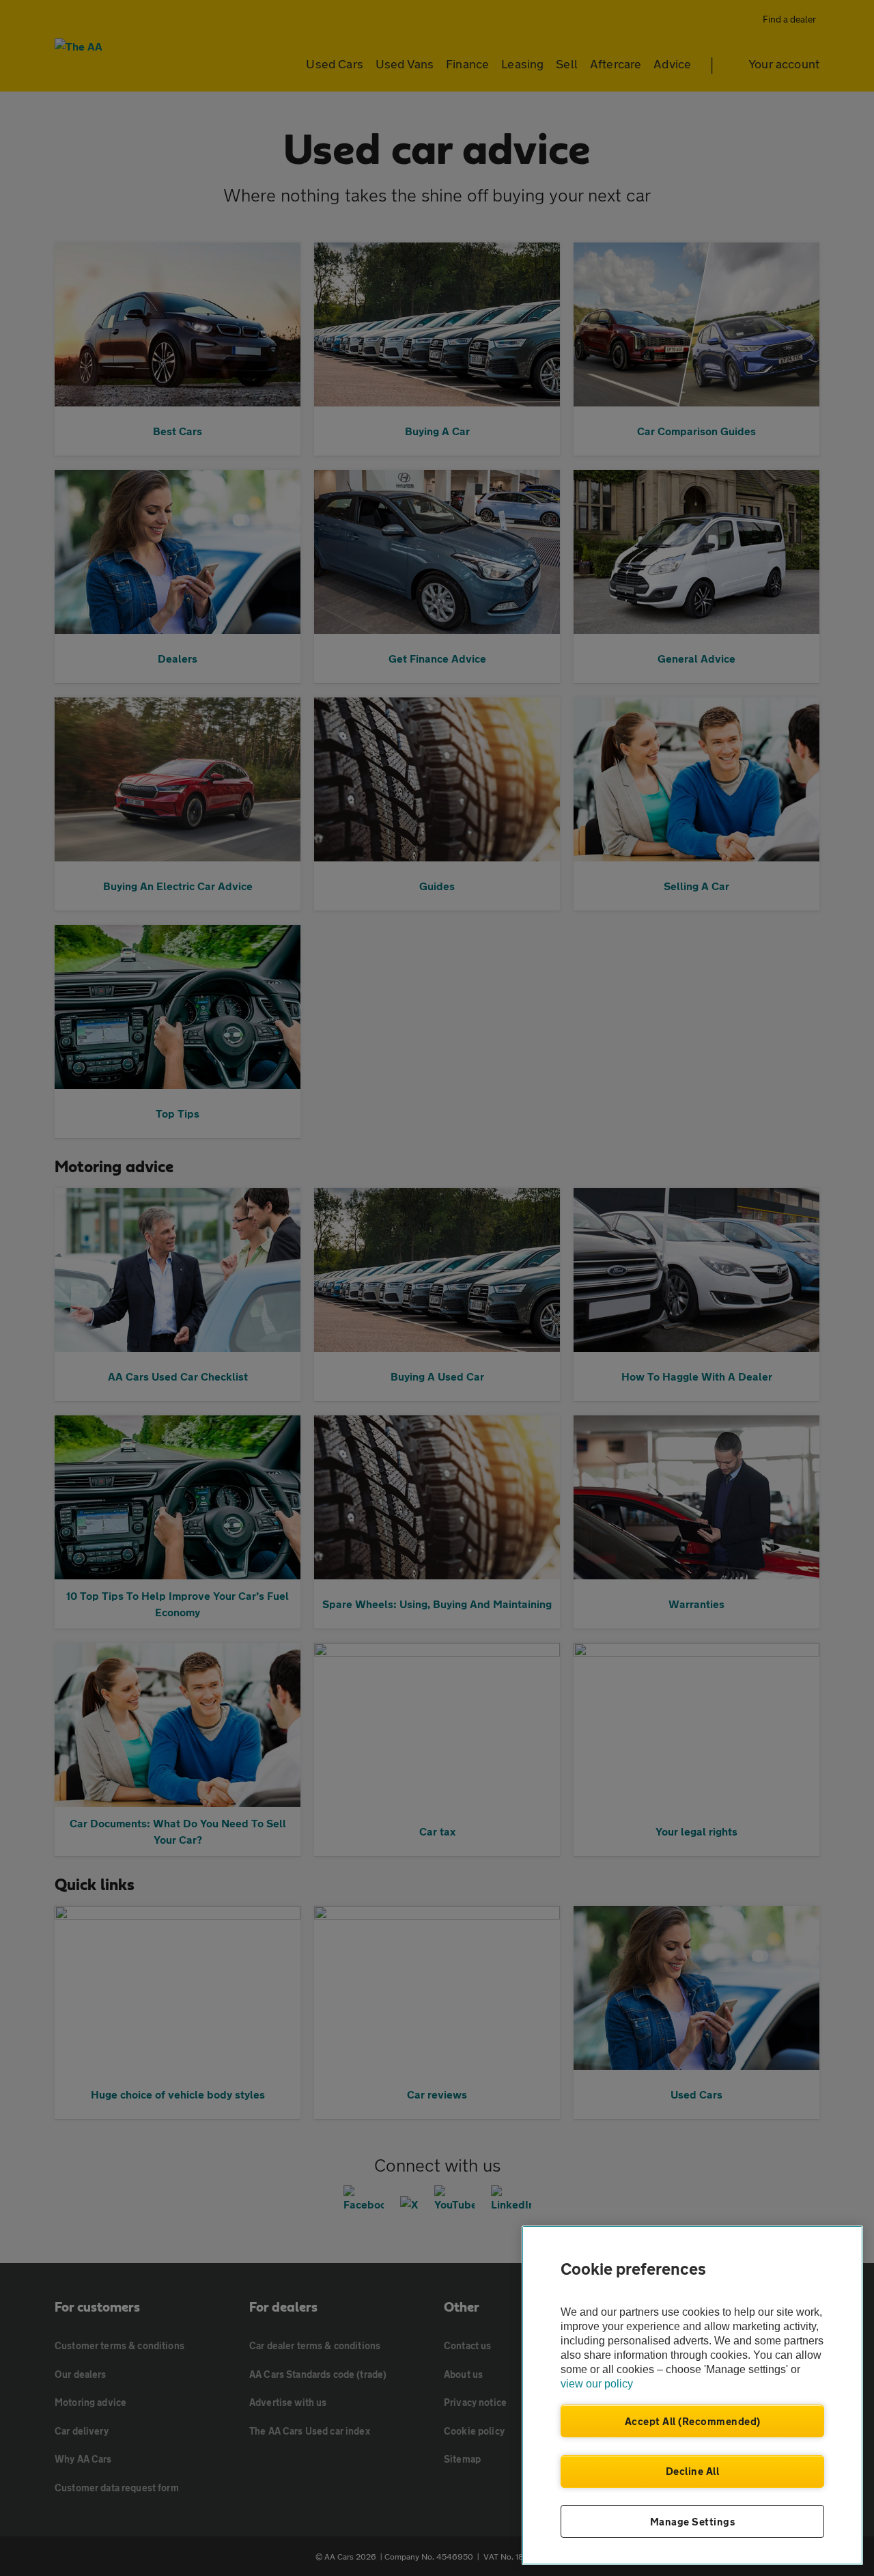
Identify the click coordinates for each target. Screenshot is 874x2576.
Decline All (693, 2471)
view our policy (597, 2384)
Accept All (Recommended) (693, 2421)
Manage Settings (693, 2521)
